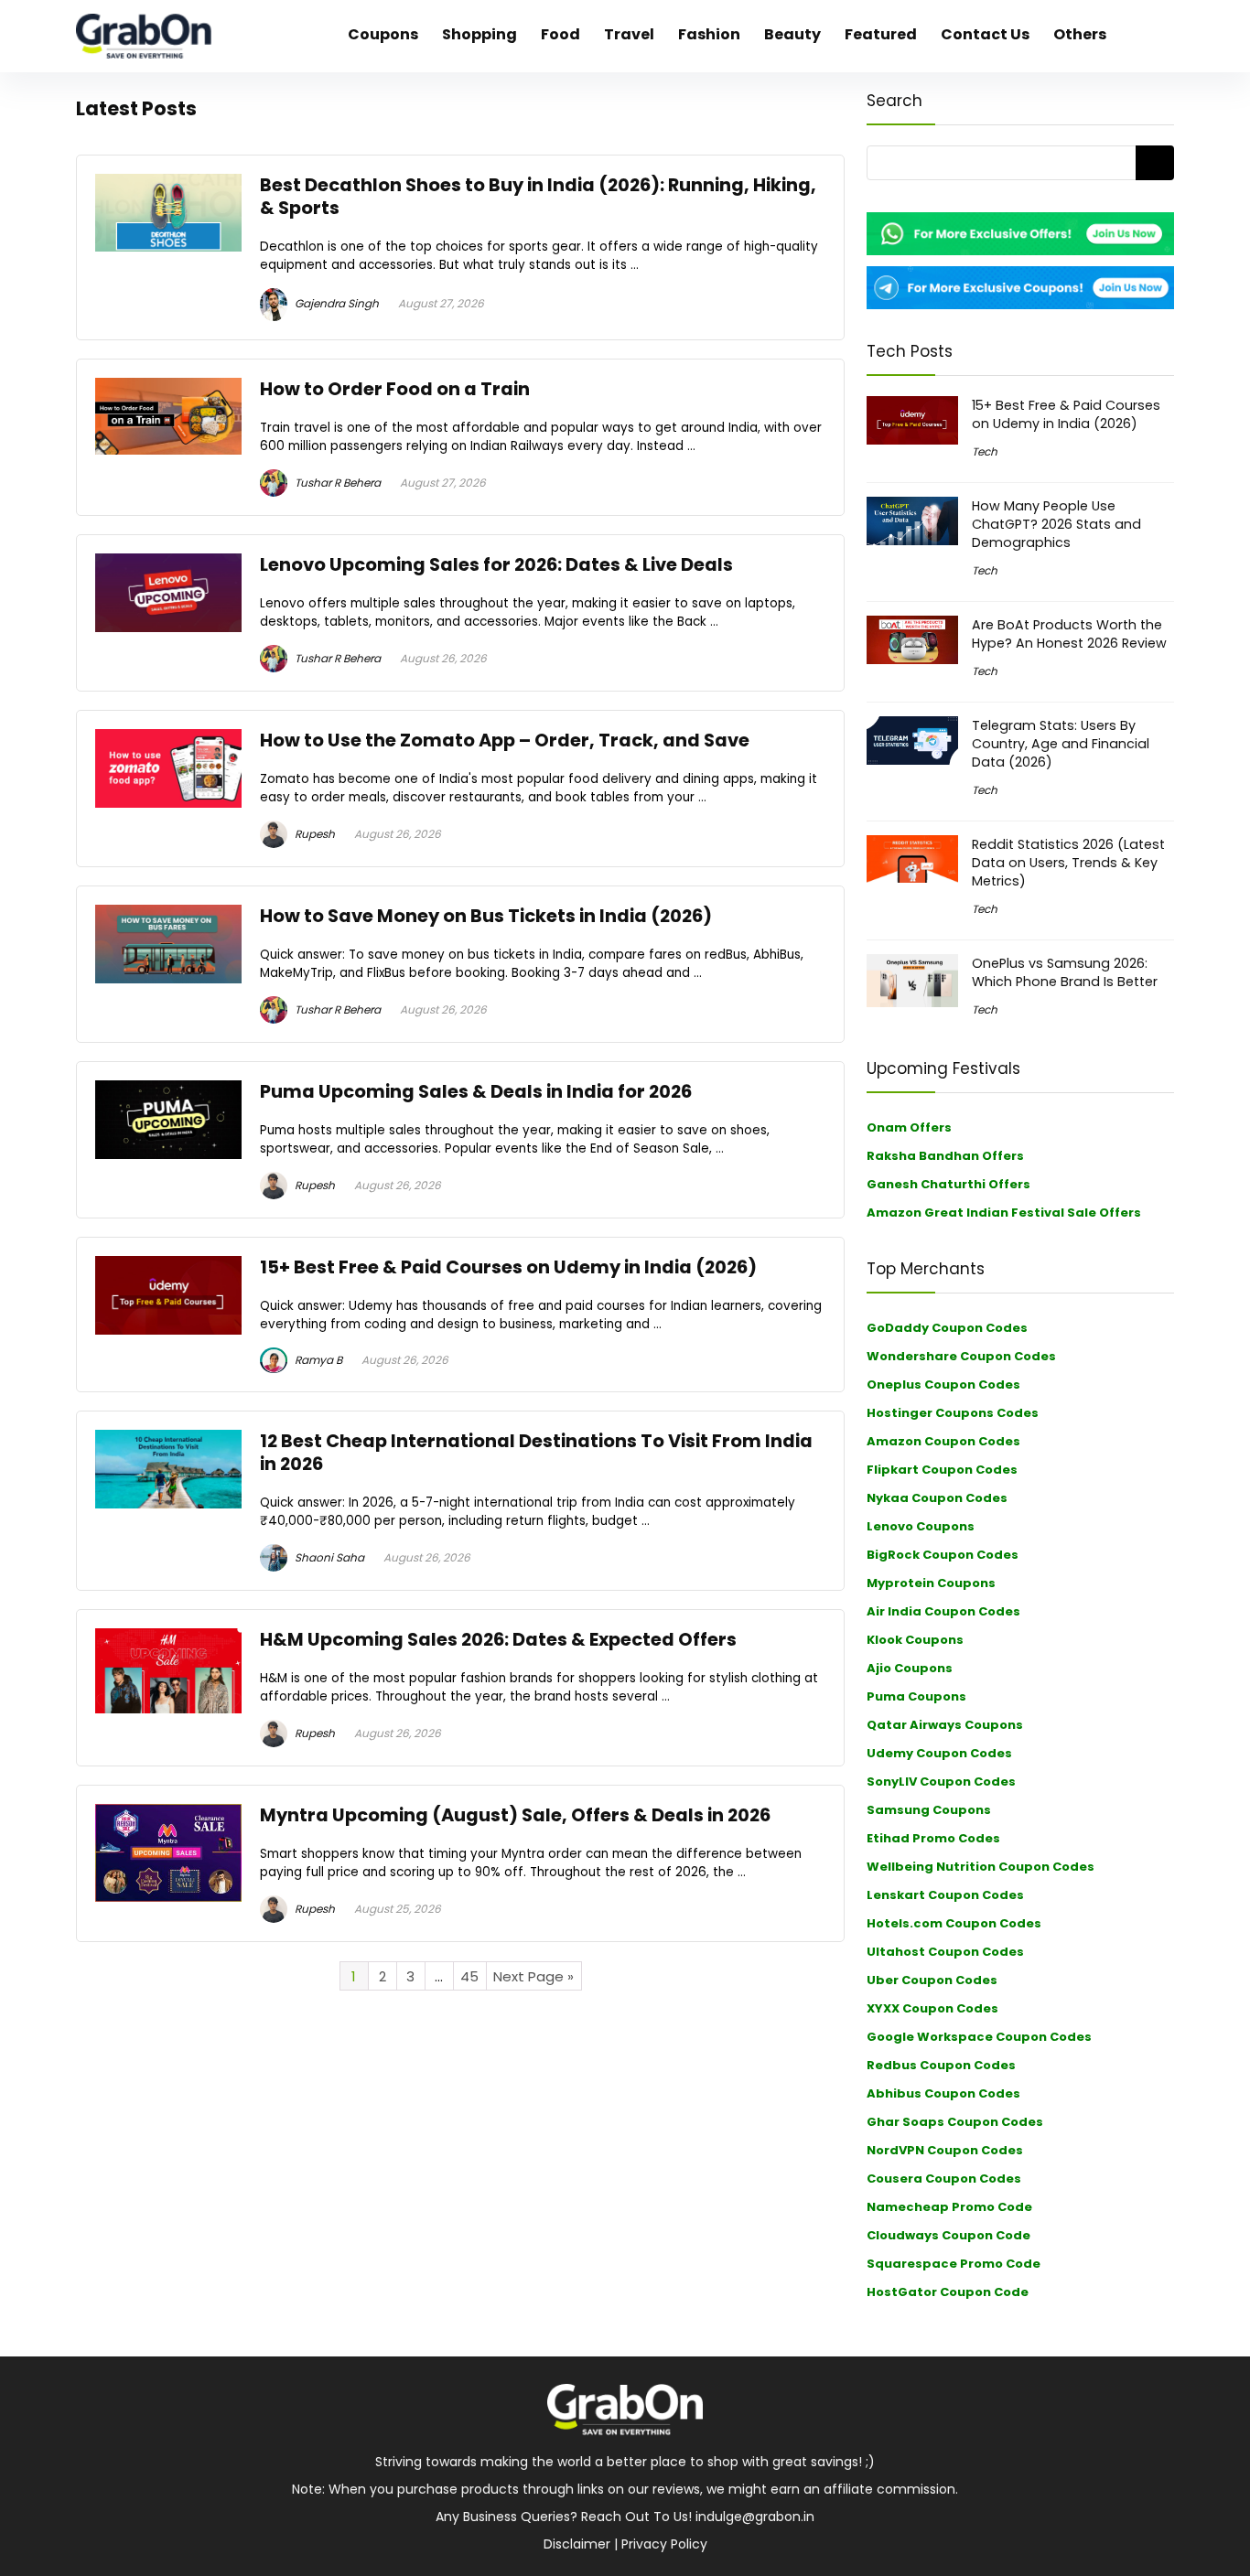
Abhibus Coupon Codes (943, 2093)
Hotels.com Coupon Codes (954, 1923)
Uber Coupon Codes (932, 1980)
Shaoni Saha (328, 1557)
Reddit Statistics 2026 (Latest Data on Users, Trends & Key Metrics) (1068, 863)
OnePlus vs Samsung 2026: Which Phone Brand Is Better (1065, 972)
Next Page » (533, 1976)
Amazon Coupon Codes (943, 1441)
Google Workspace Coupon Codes (979, 2037)
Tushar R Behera (336, 483)
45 (469, 1976)
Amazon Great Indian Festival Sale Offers (1004, 1213)
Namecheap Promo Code (949, 2207)
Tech (985, 451)
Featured (881, 34)
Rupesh (313, 834)
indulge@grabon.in (755, 2517)
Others (1080, 34)
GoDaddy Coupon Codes (947, 1328)
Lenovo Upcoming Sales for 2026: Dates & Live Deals (496, 565)
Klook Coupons (915, 1640)
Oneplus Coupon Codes (943, 1385)
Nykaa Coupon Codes (937, 1498)
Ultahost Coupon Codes (945, 1952)
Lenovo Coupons (921, 1526)
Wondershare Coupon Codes (961, 1356)
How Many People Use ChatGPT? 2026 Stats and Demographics (1056, 524)
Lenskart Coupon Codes (945, 1895)
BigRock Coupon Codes (943, 1555)
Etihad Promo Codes (933, 1838)
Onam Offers (909, 1127)
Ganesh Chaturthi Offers (948, 1184)
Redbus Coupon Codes (941, 2065)
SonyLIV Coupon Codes (941, 1782)
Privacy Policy (664, 2544)
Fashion (709, 34)
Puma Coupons (916, 1696)
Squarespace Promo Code (954, 2264)
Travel (629, 34)
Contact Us (985, 34)
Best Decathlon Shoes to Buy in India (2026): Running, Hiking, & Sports (538, 197)
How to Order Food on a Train (395, 389)
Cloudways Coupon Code (948, 2235)
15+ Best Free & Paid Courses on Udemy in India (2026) (508, 1267)
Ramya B (317, 1360)
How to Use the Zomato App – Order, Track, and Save (505, 741)
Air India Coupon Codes (943, 1611)
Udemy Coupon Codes (939, 1753)
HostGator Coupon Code (948, 2292)
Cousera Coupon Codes (944, 2179)
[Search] (1155, 163)
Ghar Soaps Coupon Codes (955, 2122)
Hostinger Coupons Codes (953, 1413)
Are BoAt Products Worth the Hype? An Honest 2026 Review (1069, 634)
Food (560, 34)
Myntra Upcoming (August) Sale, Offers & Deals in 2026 (515, 1815)
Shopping (480, 34)
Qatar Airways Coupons (945, 1725)
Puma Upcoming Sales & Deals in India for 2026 (476, 1092)
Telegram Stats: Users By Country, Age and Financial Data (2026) (1061, 744)
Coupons (383, 34)
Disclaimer (577, 2544)
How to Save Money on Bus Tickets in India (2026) (486, 916)
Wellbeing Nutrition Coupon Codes (981, 1867)
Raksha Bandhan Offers (945, 1156)
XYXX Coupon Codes (932, 2008)
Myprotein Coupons (931, 1583)
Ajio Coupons (910, 1668)
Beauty (792, 34)
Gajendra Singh (335, 303)
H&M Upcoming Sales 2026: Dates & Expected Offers (498, 1640)
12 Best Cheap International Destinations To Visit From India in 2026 (536, 1453)
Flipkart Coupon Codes (942, 1470)
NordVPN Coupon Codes (945, 2150)
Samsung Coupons (929, 1810)
